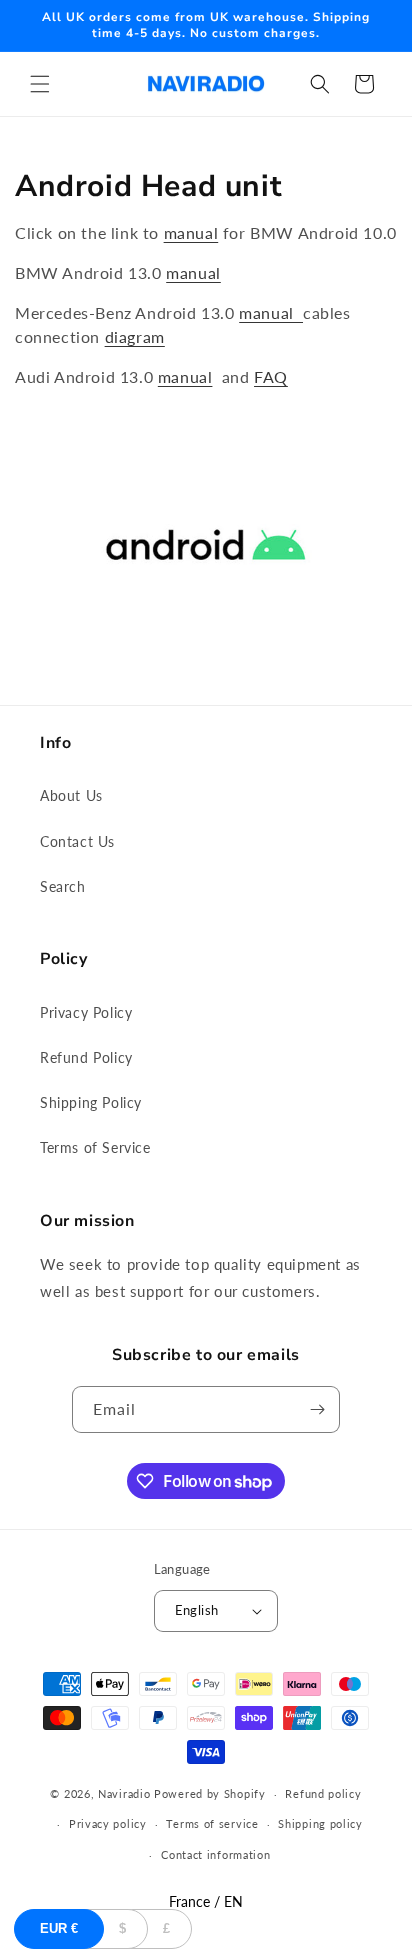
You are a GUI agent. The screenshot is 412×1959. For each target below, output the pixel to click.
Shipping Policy (91, 1102)
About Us (71, 795)
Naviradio (124, 1793)
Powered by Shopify (210, 1793)
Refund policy (323, 1793)
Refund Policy (86, 1057)
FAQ (271, 376)
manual (191, 232)
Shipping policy (320, 1823)
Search (63, 886)
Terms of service (212, 1823)
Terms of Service (95, 1147)
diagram (135, 336)
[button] (40, 84)
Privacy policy (108, 1823)
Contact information (215, 1854)
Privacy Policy (86, 1012)
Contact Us (77, 841)
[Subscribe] (317, 1409)
